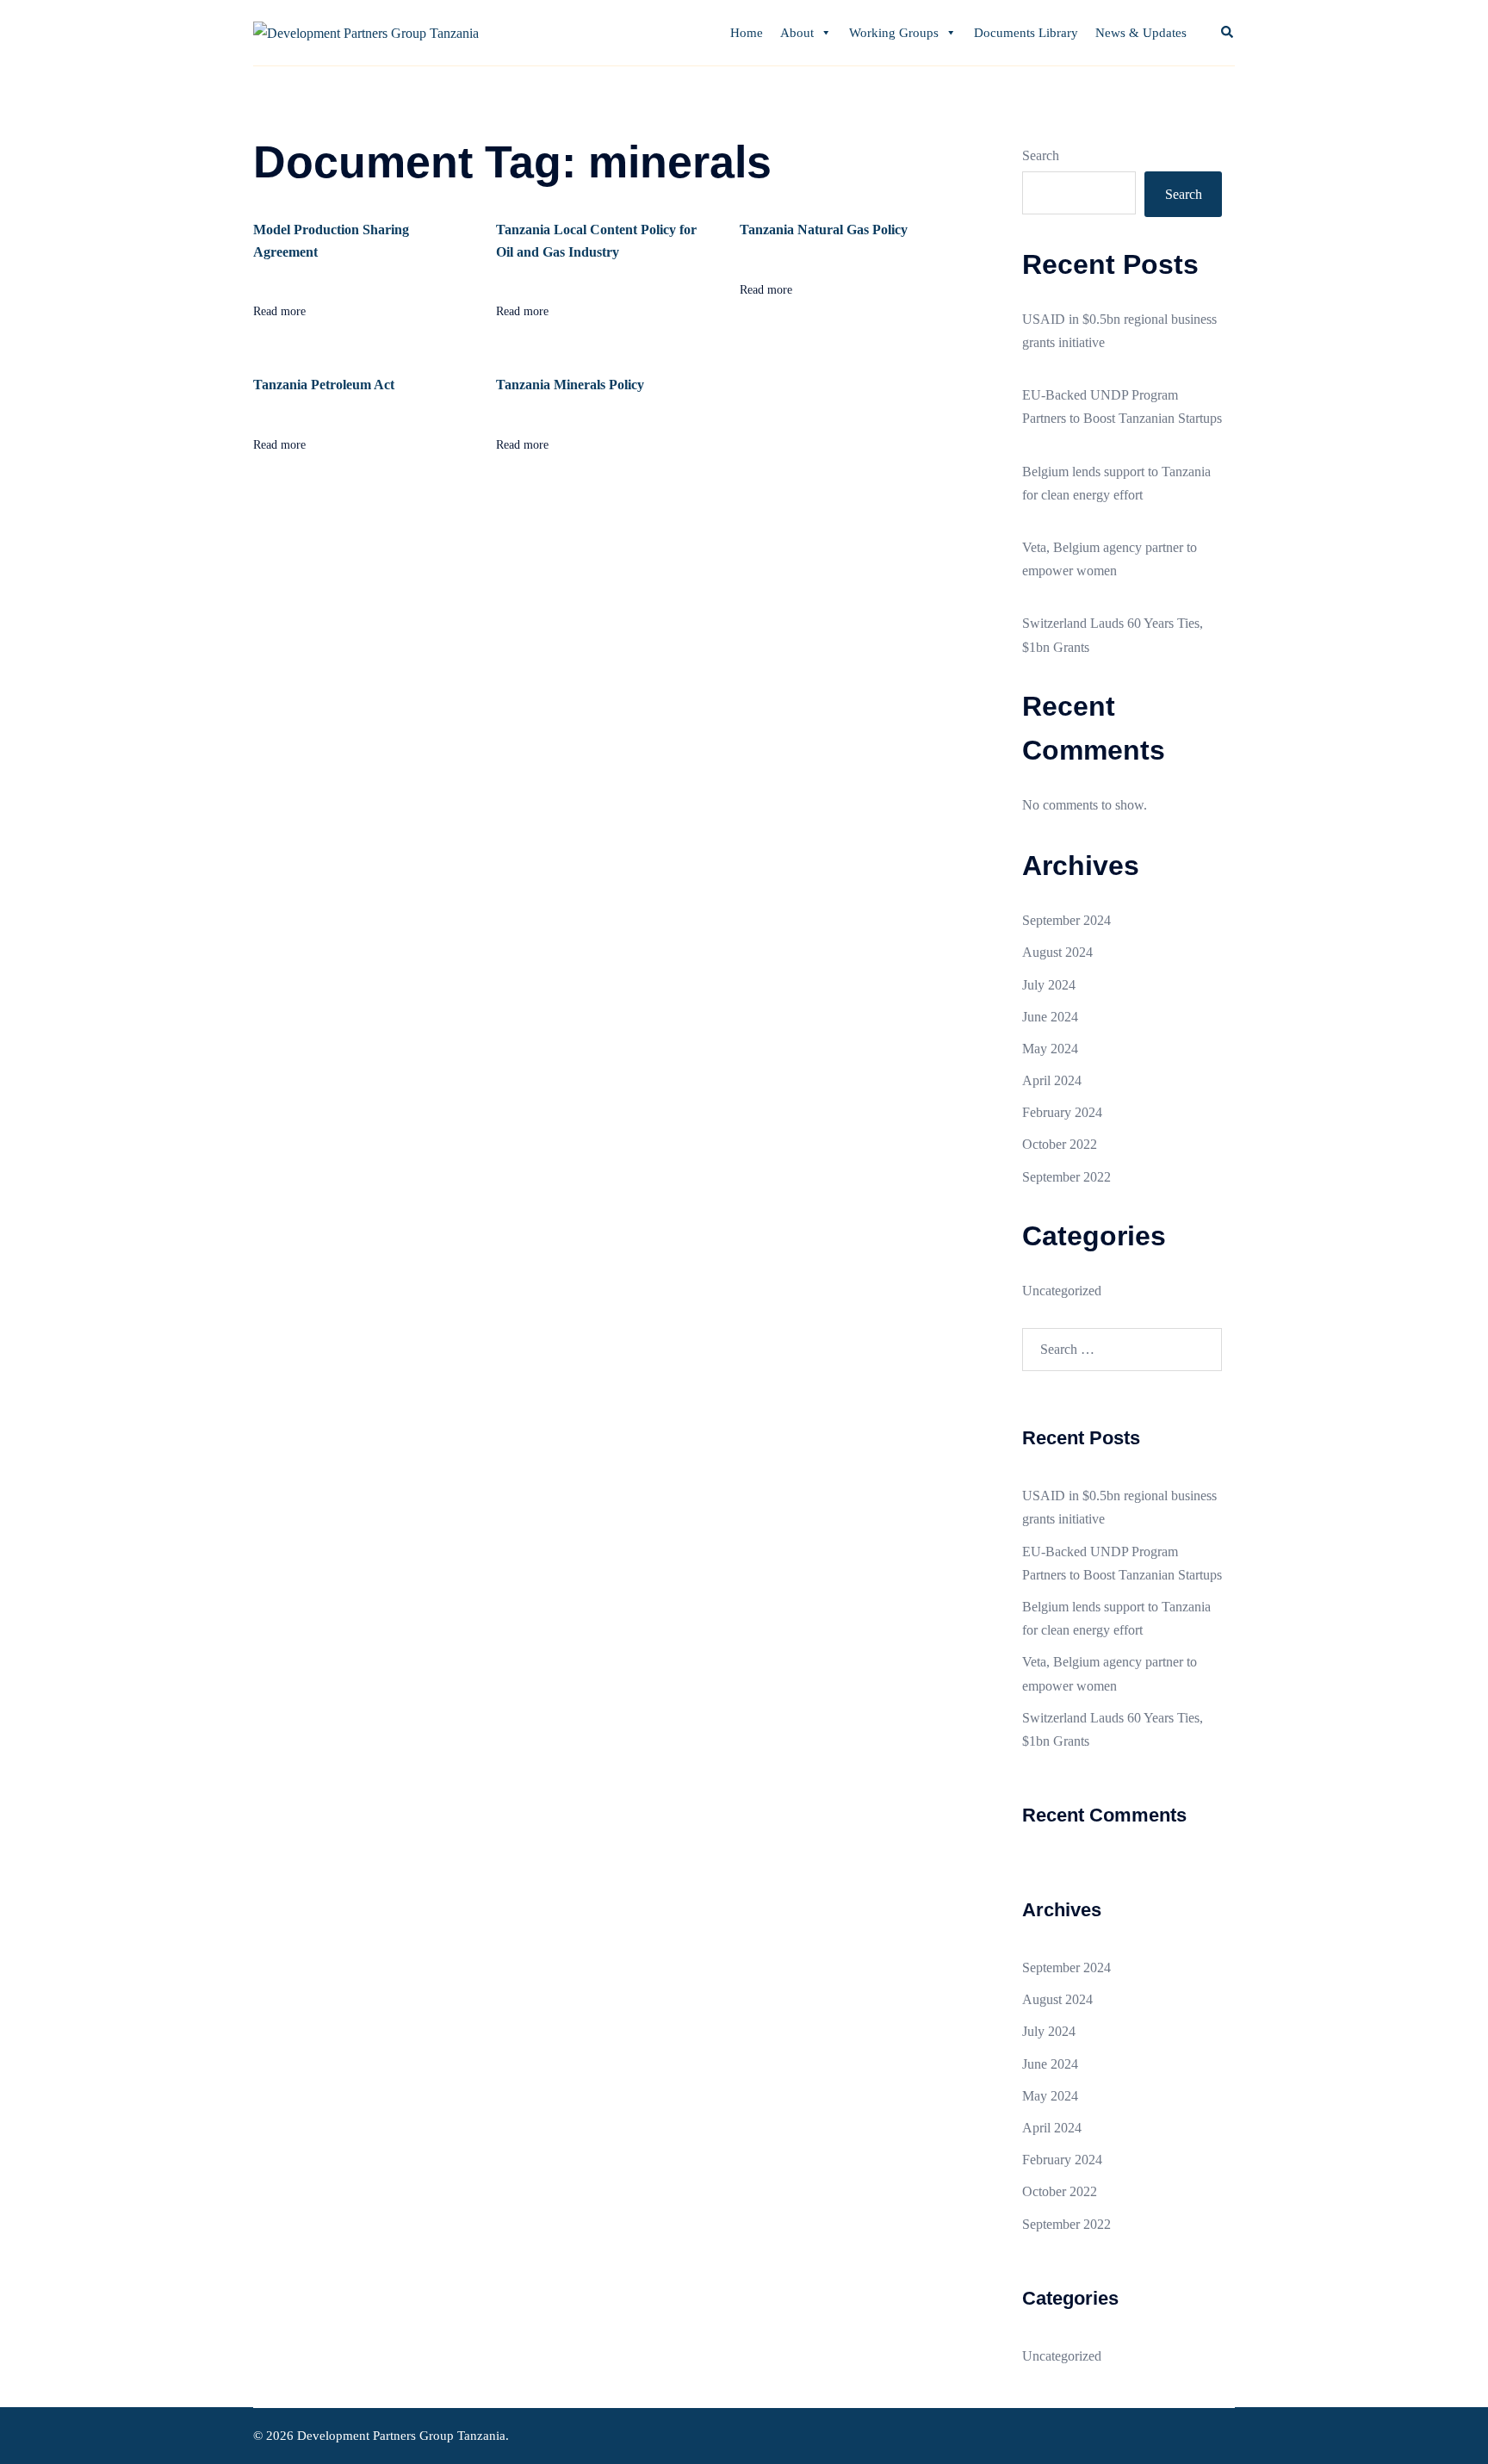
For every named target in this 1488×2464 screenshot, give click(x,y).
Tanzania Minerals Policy (570, 385)
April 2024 (1052, 1080)
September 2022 (1066, 1177)
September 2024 (1066, 920)
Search (1041, 155)
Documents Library (1026, 33)
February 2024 (1062, 1112)
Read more (279, 311)
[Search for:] (1122, 1350)
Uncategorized (1062, 1291)
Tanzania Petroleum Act (324, 385)
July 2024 (1049, 985)
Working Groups (894, 33)
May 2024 (1050, 1049)
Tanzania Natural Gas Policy (824, 230)
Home (747, 33)
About (797, 33)
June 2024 (1050, 1017)
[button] (1228, 33)
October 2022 (1060, 1144)
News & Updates (1141, 33)
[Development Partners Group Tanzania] (366, 32)
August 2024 (1057, 952)
